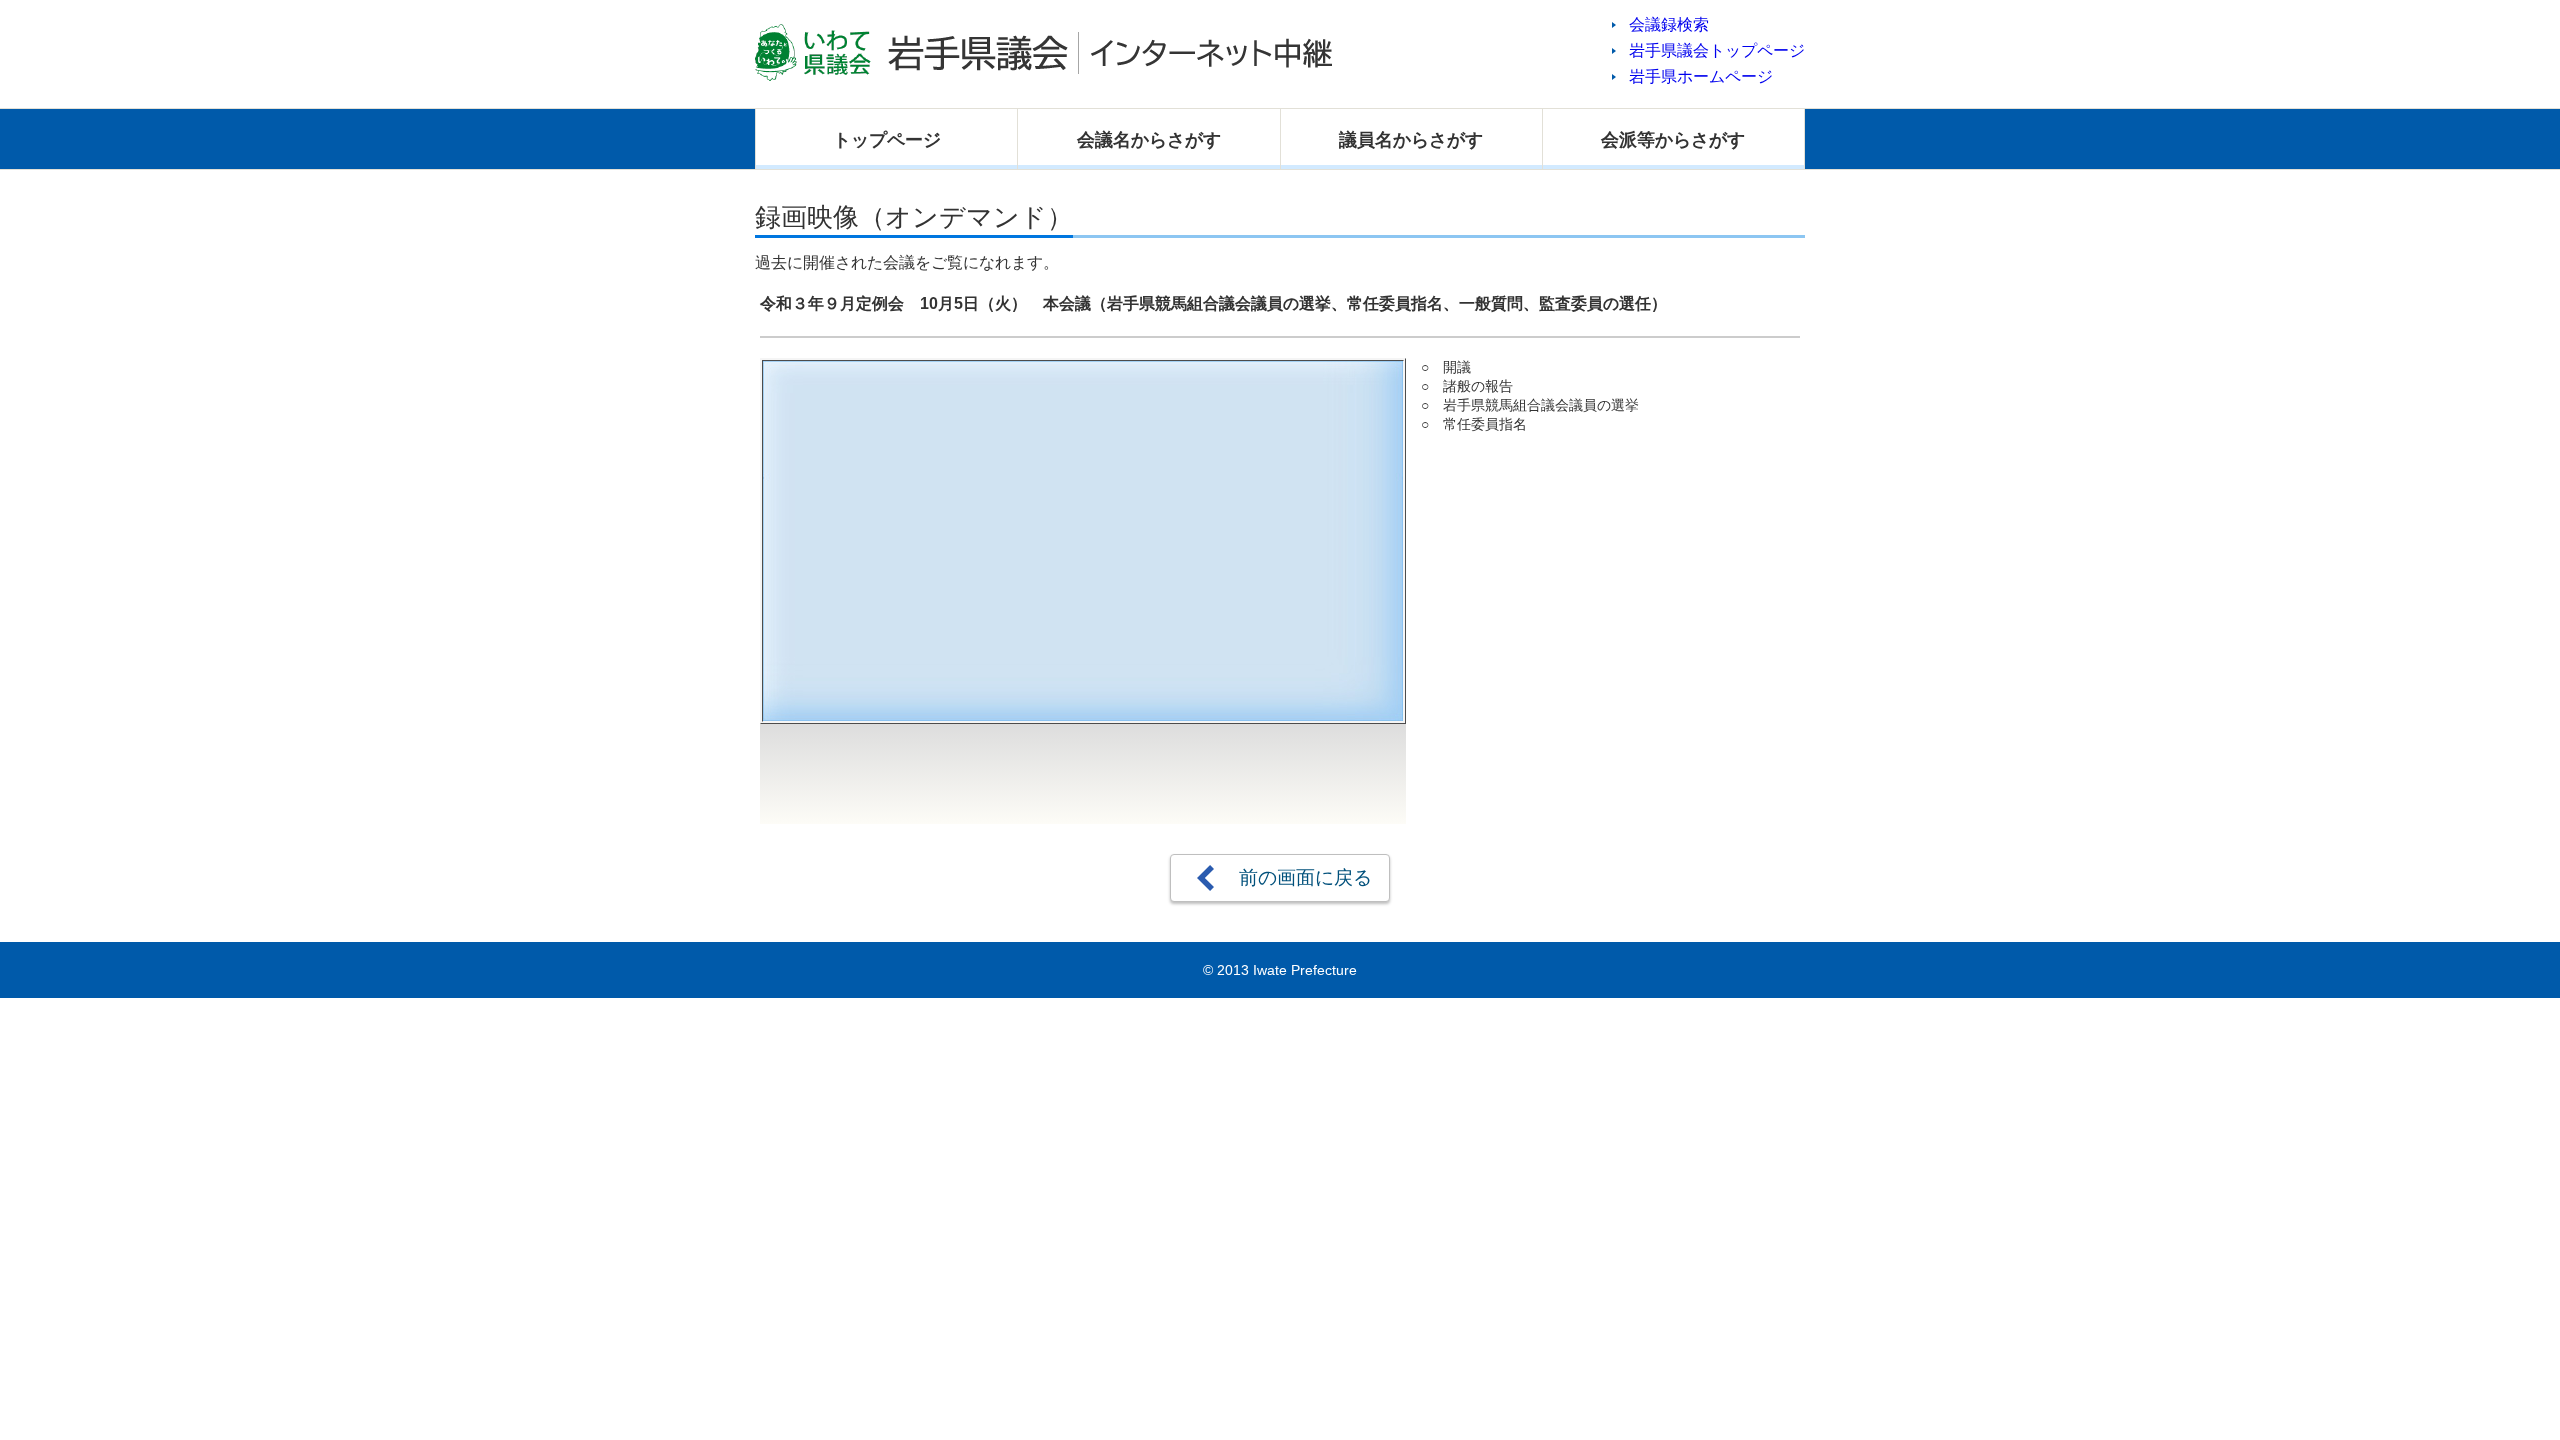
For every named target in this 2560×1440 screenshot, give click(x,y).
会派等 (1673, 140)
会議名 (1149, 140)
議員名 (1411, 140)
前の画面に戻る (1305, 877)
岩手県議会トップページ (1717, 50)
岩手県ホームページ (1701, 76)
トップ (887, 140)
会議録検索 (1669, 24)
